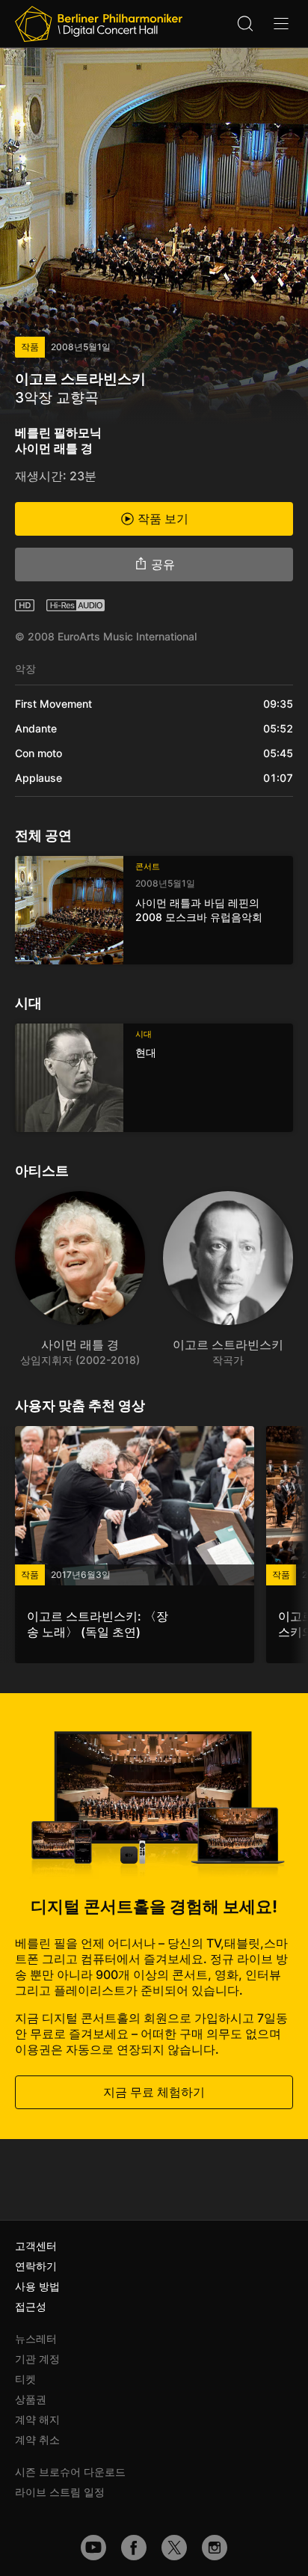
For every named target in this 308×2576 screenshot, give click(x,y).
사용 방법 (37, 2286)
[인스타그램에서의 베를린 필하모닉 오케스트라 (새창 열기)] (215, 2548)
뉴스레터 (36, 2338)
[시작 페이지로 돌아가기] (99, 24)
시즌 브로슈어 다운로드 (70, 2472)
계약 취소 (37, 2439)
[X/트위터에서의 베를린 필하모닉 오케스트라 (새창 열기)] (174, 2548)
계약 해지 (37, 2419)
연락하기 (36, 2266)
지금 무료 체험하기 (154, 2092)
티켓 (25, 2379)
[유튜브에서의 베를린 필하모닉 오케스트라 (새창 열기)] (93, 2548)
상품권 (31, 2399)
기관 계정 (37, 2359)
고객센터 (36, 2246)
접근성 (31, 2306)
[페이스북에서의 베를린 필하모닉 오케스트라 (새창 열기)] (134, 2548)
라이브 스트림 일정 (60, 2492)
